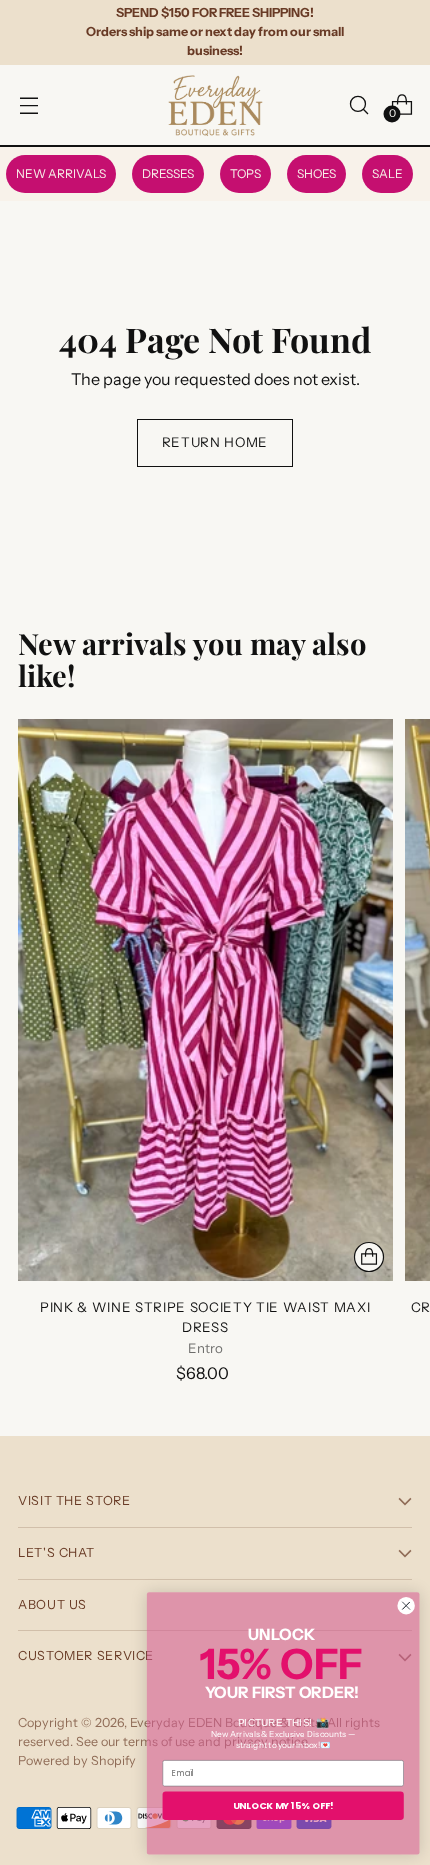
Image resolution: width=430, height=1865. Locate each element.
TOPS (245, 173)
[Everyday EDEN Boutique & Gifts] (215, 105)
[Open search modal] (358, 104)
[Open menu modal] (28, 104)
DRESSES (168, 173)
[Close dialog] (406, 1606)
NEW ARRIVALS (61, 173)
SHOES (316, 173)
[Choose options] (369, 1257)
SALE (387, 173)
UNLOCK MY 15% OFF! (283, 1805)
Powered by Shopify (77, 1760)
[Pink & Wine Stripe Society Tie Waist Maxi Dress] (205, 1000)
